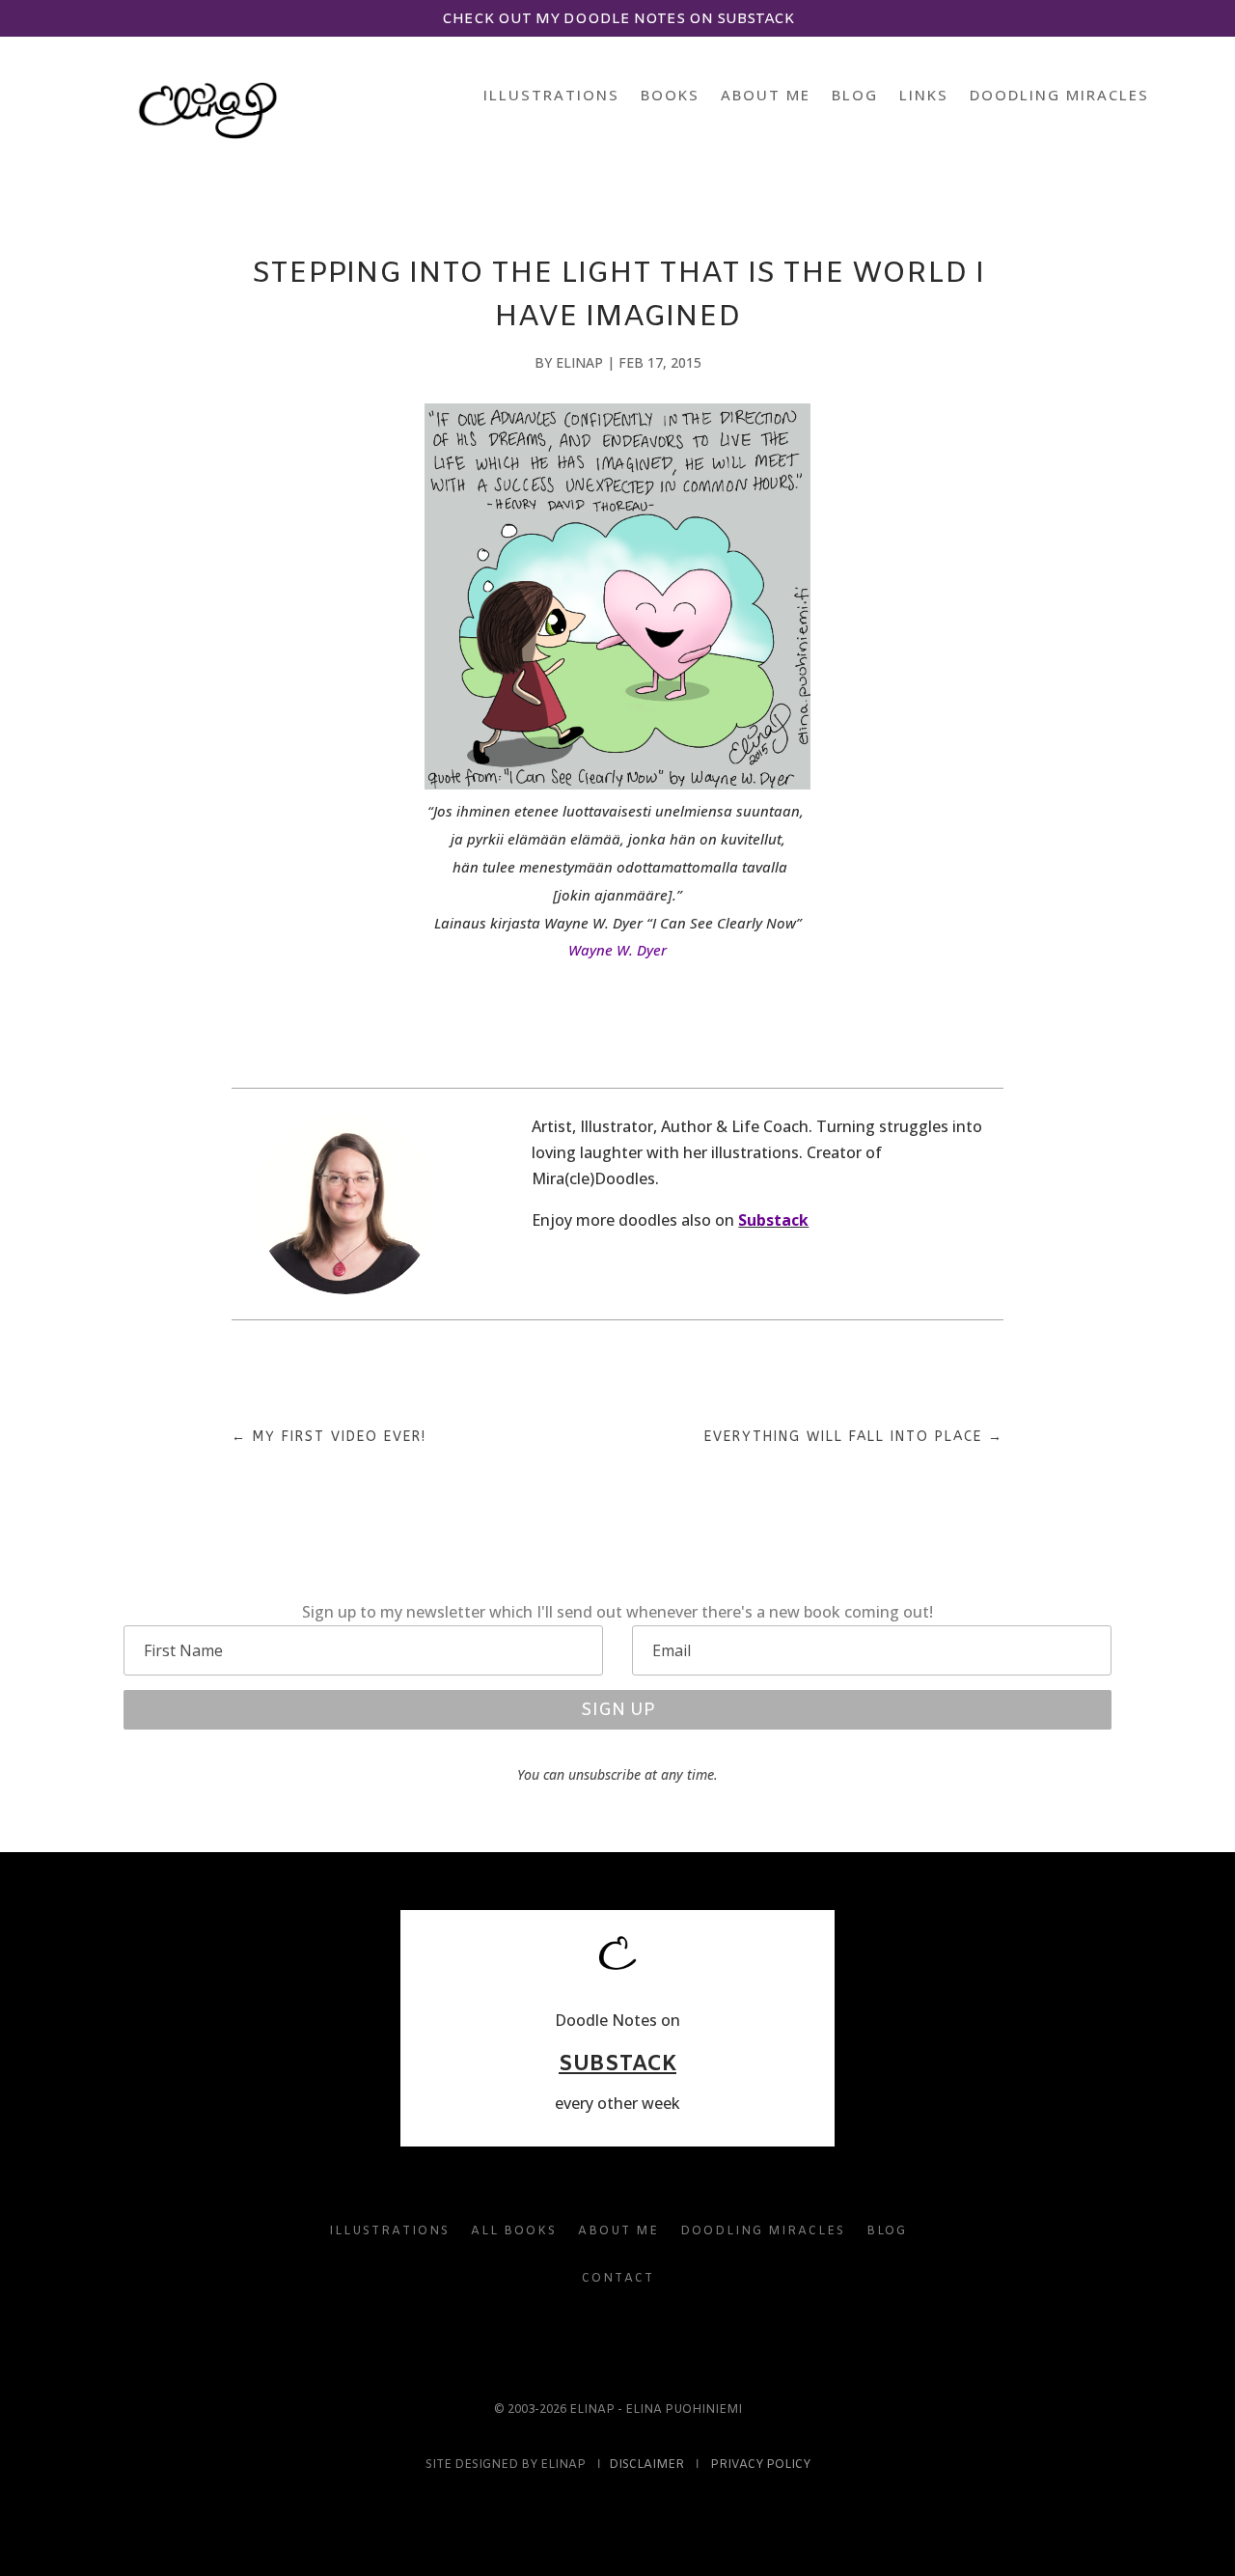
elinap (579, 362)
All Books (514, 2231)
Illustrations (551, 96)
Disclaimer (646, 2465)
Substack (773, 1220)
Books (670, 96)
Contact (618, 2279)
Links (924, 96)
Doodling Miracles (1059, 96)
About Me (766, 96)
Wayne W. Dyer (617, 950)
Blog (855, 96)
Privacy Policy (760, 2465)
